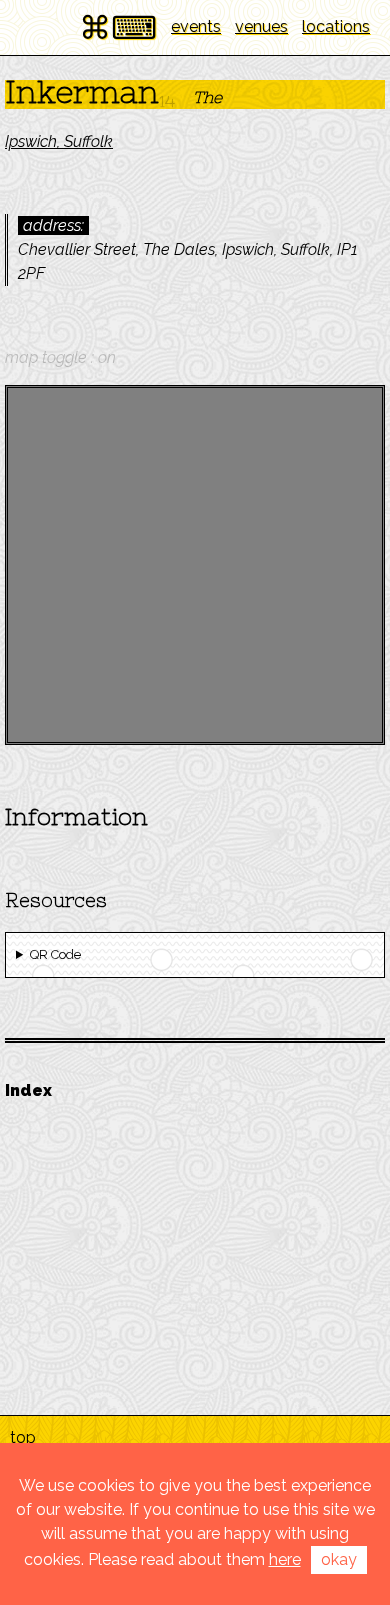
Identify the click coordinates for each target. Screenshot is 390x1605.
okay (339, 1559)
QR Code (55, 954)
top (23, 1437)
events (196, 26)
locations (336, 26)
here (285, 1559)
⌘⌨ (118, 27)
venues (261, 26)
